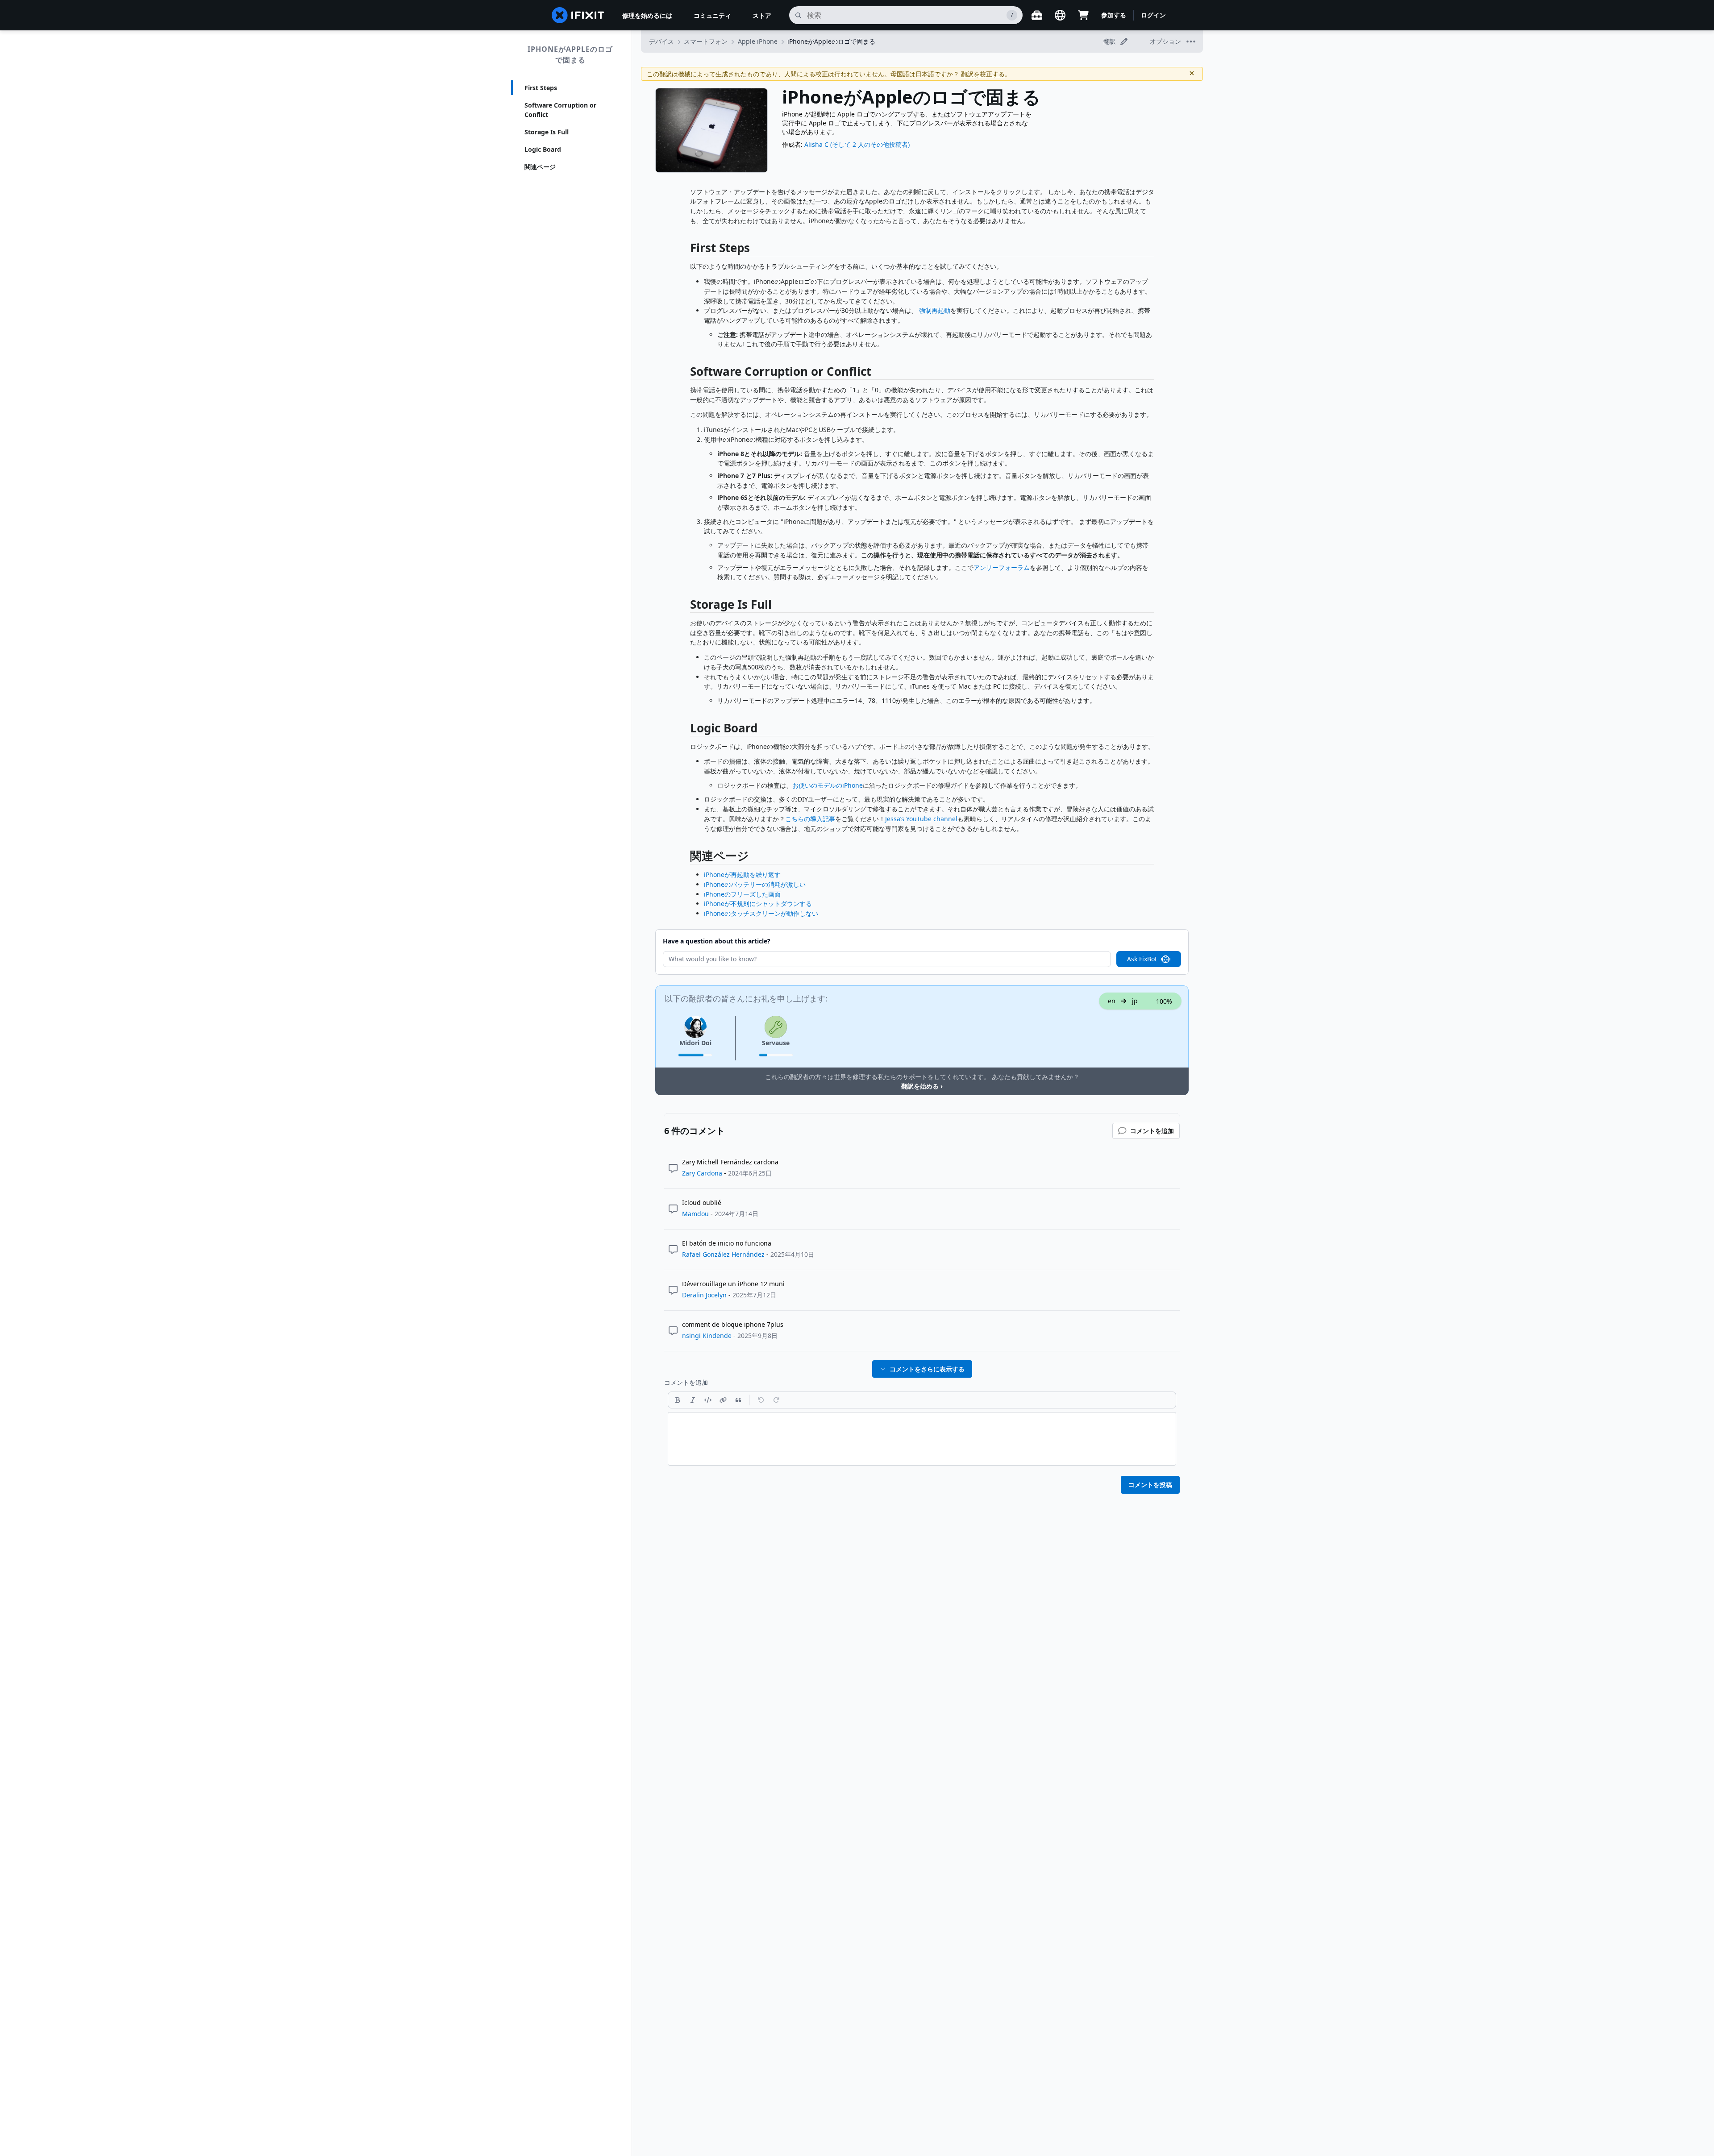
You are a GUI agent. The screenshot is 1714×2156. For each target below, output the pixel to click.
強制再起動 (935, 310)
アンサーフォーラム (1002, 567)
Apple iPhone (758, 41)
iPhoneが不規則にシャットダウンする (758, 904)
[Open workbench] (1037, 15)
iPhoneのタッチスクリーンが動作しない (761, 913)
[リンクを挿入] (723, 1400)
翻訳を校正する (983, 74)
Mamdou (695, 1214)
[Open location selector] (1060, 15)
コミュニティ (712, 15)
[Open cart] (1083, 15)
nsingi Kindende (707, 1336)
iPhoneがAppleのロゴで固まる (570, 54)
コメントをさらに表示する (927, 1369)
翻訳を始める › (922, 1086)
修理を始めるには (647, 15)
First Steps (541, 88)
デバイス (661, 41)
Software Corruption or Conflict (560, 110)
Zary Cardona (702, 1173)
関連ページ (540, 167)
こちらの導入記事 (810, 819)
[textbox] (922, 1439)
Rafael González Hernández (723, 1254)
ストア (762, 15)
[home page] (578, 15)
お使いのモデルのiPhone (828, 785)
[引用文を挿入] (738, 1400)
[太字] (678, 1400)
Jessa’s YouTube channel (921, 819)
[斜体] (693, 1400)
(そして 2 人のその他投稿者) (870, 144)
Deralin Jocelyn (704, 1295)
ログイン (1153, 15)
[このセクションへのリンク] (686, 250)
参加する (1114, 15)
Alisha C (816, 144)
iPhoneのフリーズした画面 (742, 894)
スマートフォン (706, 41)
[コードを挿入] (708, 1400)
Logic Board (543, 149)
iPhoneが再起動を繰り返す (742, 874)
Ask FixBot (1142, 959)
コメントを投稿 (1150, 1485)
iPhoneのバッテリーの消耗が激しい (755, 884)
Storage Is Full (547, 132)
